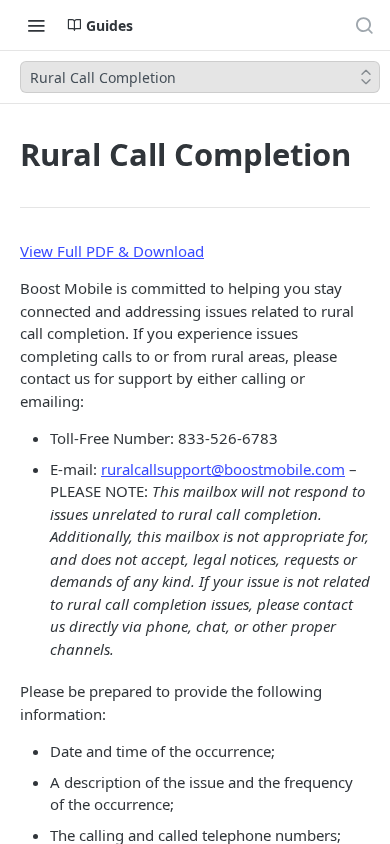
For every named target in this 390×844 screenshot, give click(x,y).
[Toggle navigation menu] (36, 25)
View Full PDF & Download (112, 251)
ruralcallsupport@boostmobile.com (223, 469)
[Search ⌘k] (364, 25)
